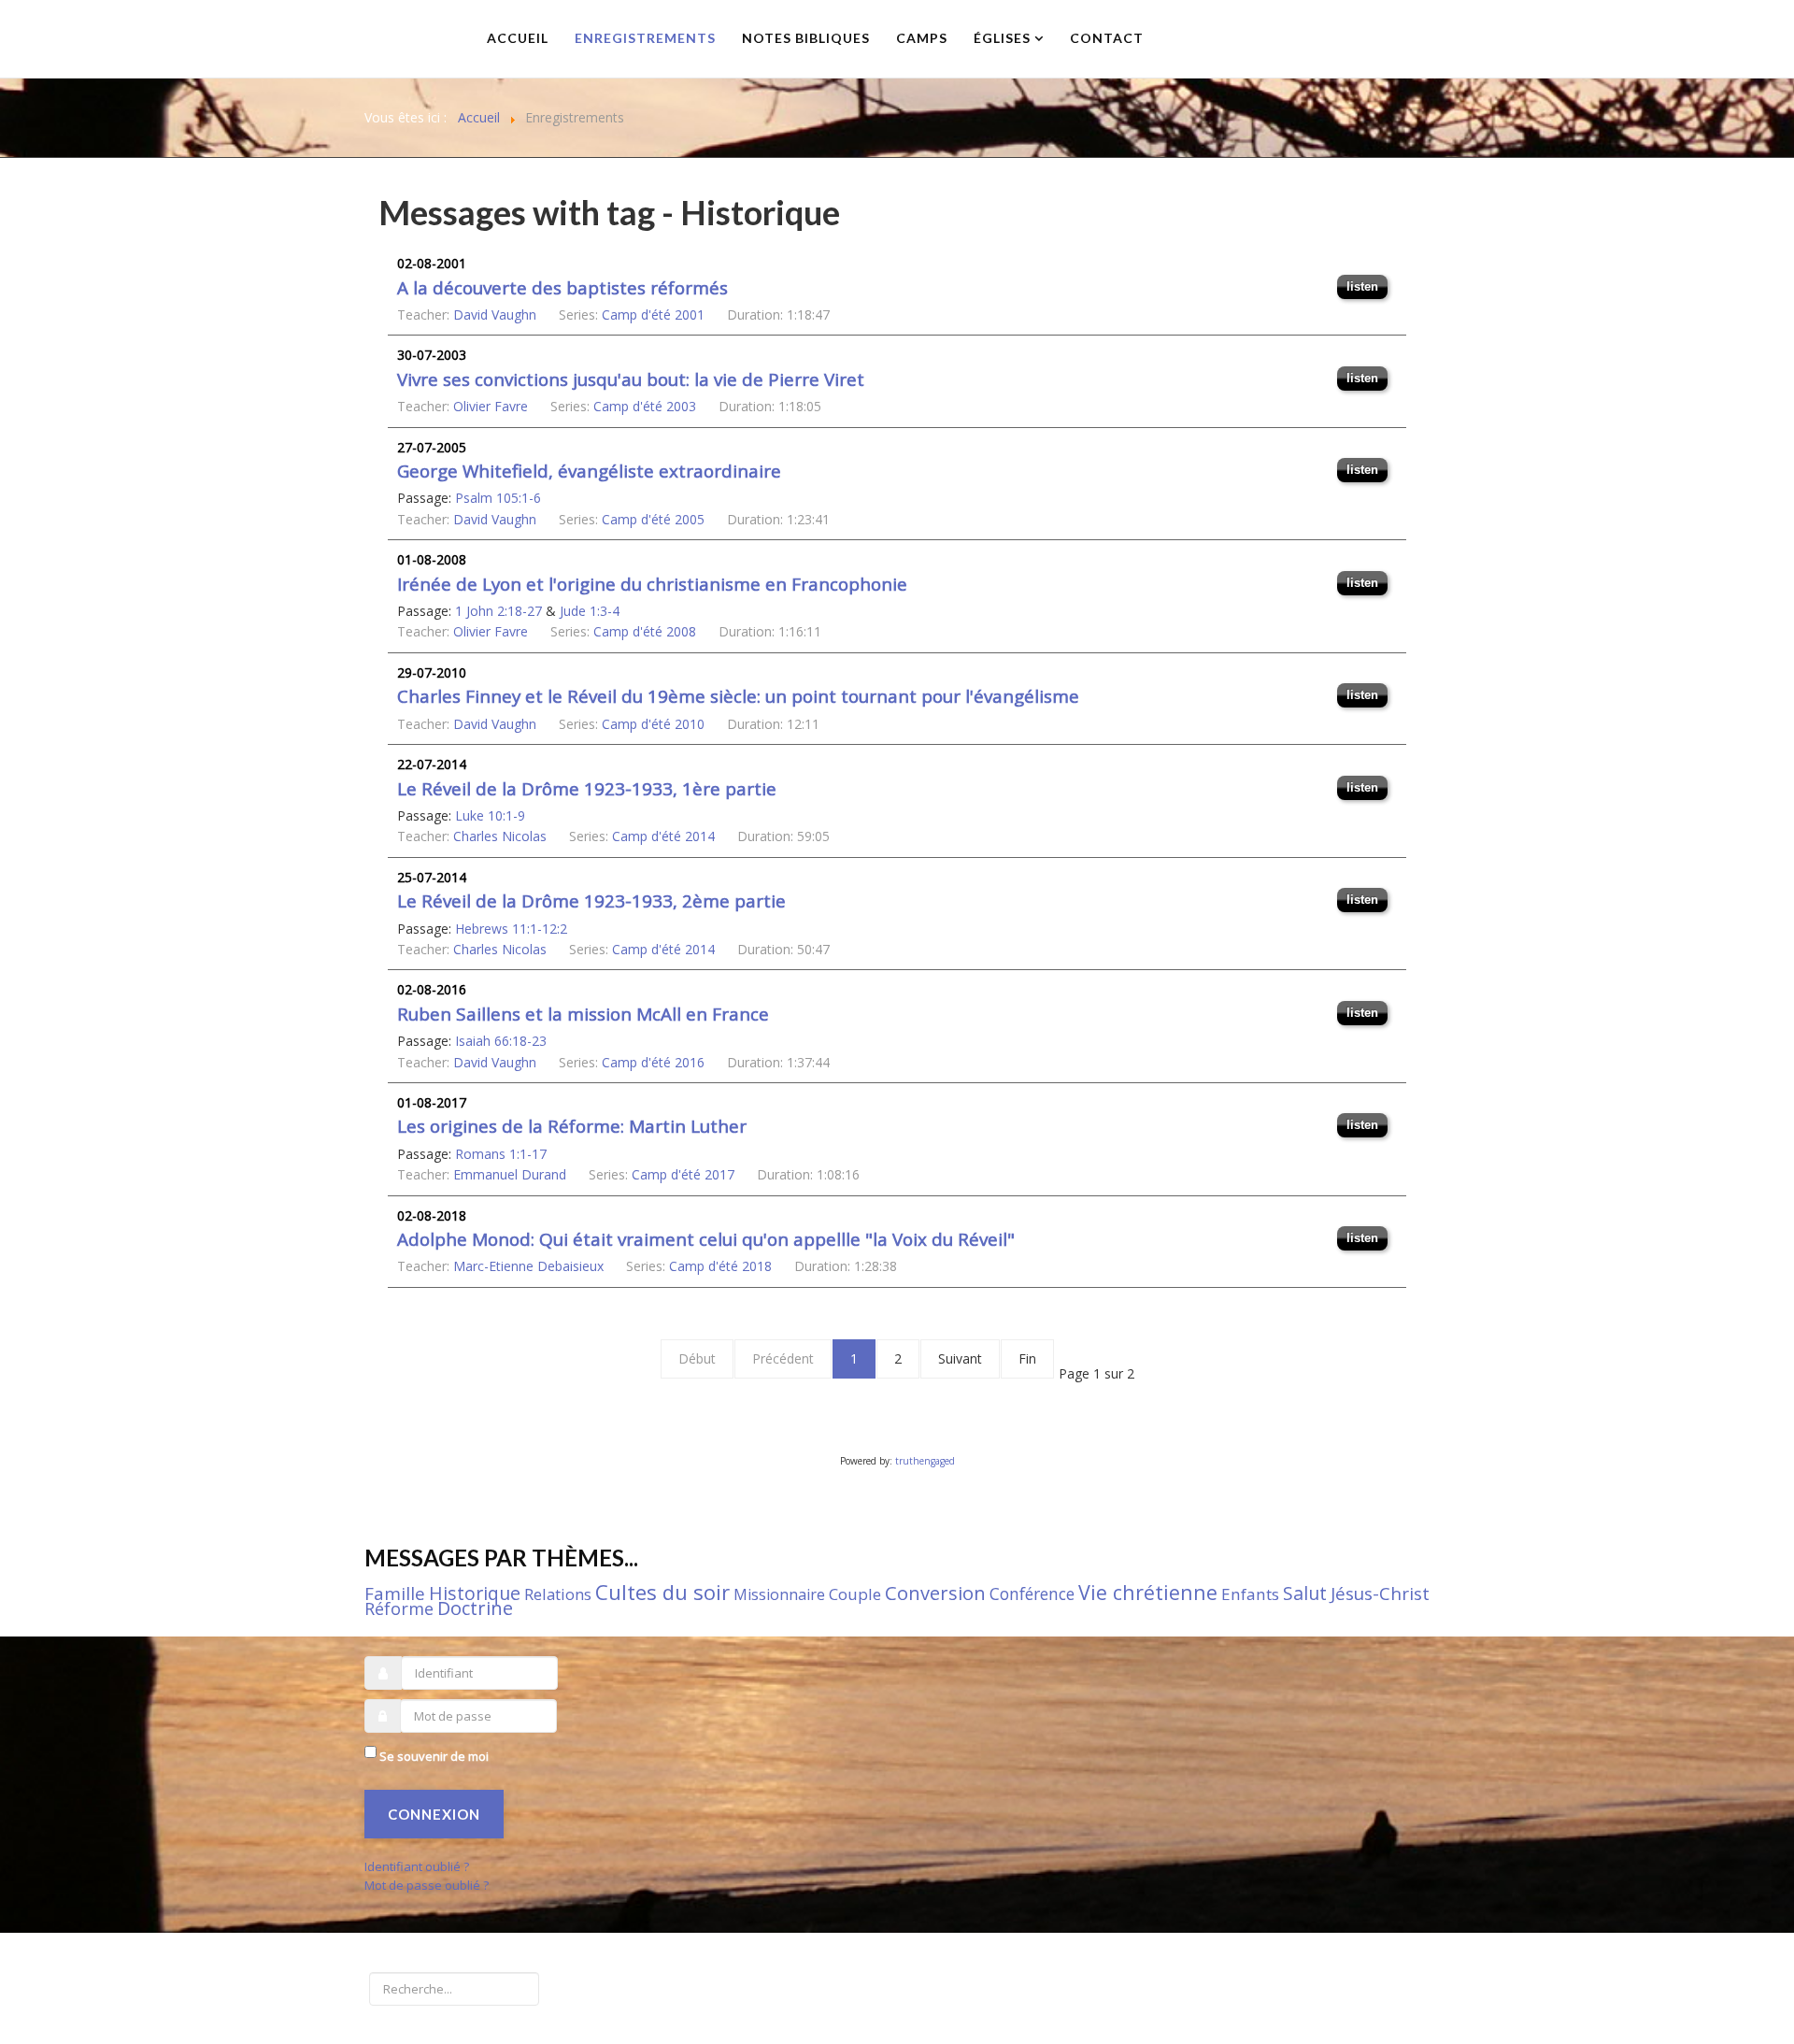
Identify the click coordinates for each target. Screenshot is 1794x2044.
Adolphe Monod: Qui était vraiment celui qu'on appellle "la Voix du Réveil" (706, 1239)
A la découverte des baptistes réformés (562, 288)
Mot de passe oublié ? (427, 1885)
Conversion (935, 1593)
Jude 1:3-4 (590, 611)
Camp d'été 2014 (663, 836)
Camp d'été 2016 (653, 1062)
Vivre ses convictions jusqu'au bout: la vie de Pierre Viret (631, 379)
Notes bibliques (806, 38)
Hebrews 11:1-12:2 (511, 929)
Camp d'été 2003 (645, 406)
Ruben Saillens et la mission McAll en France (583, 1014)
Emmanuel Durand (510, 1174)
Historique (475, 1593)
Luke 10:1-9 (490, 815)
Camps (922, 38)
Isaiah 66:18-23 (501, 1041)
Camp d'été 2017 (683, 1174)
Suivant (960, 1358)
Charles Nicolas (500, 836)
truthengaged (925, 1461)
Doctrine (475, 1608)
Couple (855, 1594)
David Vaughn (495, 314)
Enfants (1250, 1594)
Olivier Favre (491, 406)
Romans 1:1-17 (501, 1154)
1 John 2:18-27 (498, 611)
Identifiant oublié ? (417, 1866)
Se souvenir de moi (434, 1756)
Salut (1305, 1593)
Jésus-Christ (1380, 1594)
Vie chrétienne (1148, 1592)
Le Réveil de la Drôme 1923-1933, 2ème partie (591, 901)
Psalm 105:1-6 (498, 498)
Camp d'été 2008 (645, 631)
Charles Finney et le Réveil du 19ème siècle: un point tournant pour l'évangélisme (738, 696)
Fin (1027, 1358)
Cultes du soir (662, 1592)
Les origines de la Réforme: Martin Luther (572, 1126)
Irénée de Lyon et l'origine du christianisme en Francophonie (652, 584)
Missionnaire (779, 1594)
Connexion (434, 1814)
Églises (1002, 38)
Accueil (518, 38)
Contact (1107, 38)
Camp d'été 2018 (720, 1266)
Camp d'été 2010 (653, 724)
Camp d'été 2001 (653, 314)
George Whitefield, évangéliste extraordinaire (589, 471)
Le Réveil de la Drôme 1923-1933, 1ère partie (587, 789)
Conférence (1032, 1594)
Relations (558, 1594)
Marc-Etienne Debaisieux (528, 1266)
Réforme (399, 1608)
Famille (395, 1593)
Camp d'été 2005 (653, 519)
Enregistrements (645, 38)
